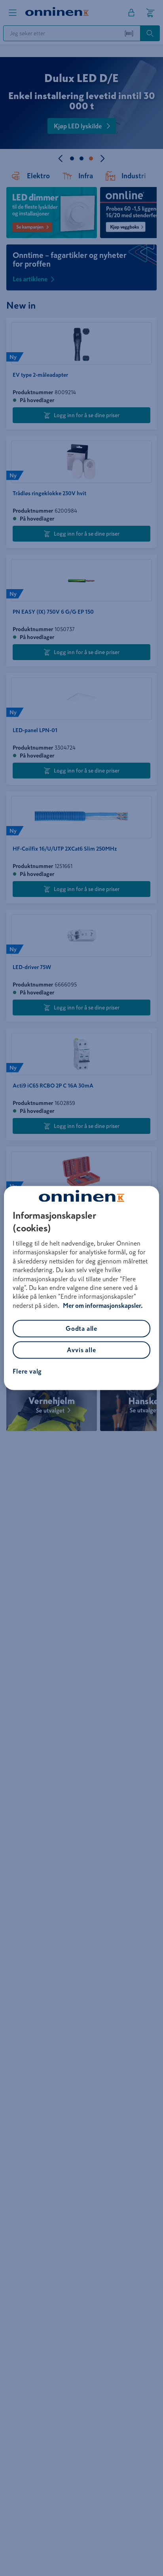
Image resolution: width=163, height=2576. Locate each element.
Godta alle (81, 1329)
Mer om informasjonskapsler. (103, 1305)
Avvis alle (81, 1350)
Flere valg (27, 1372)
